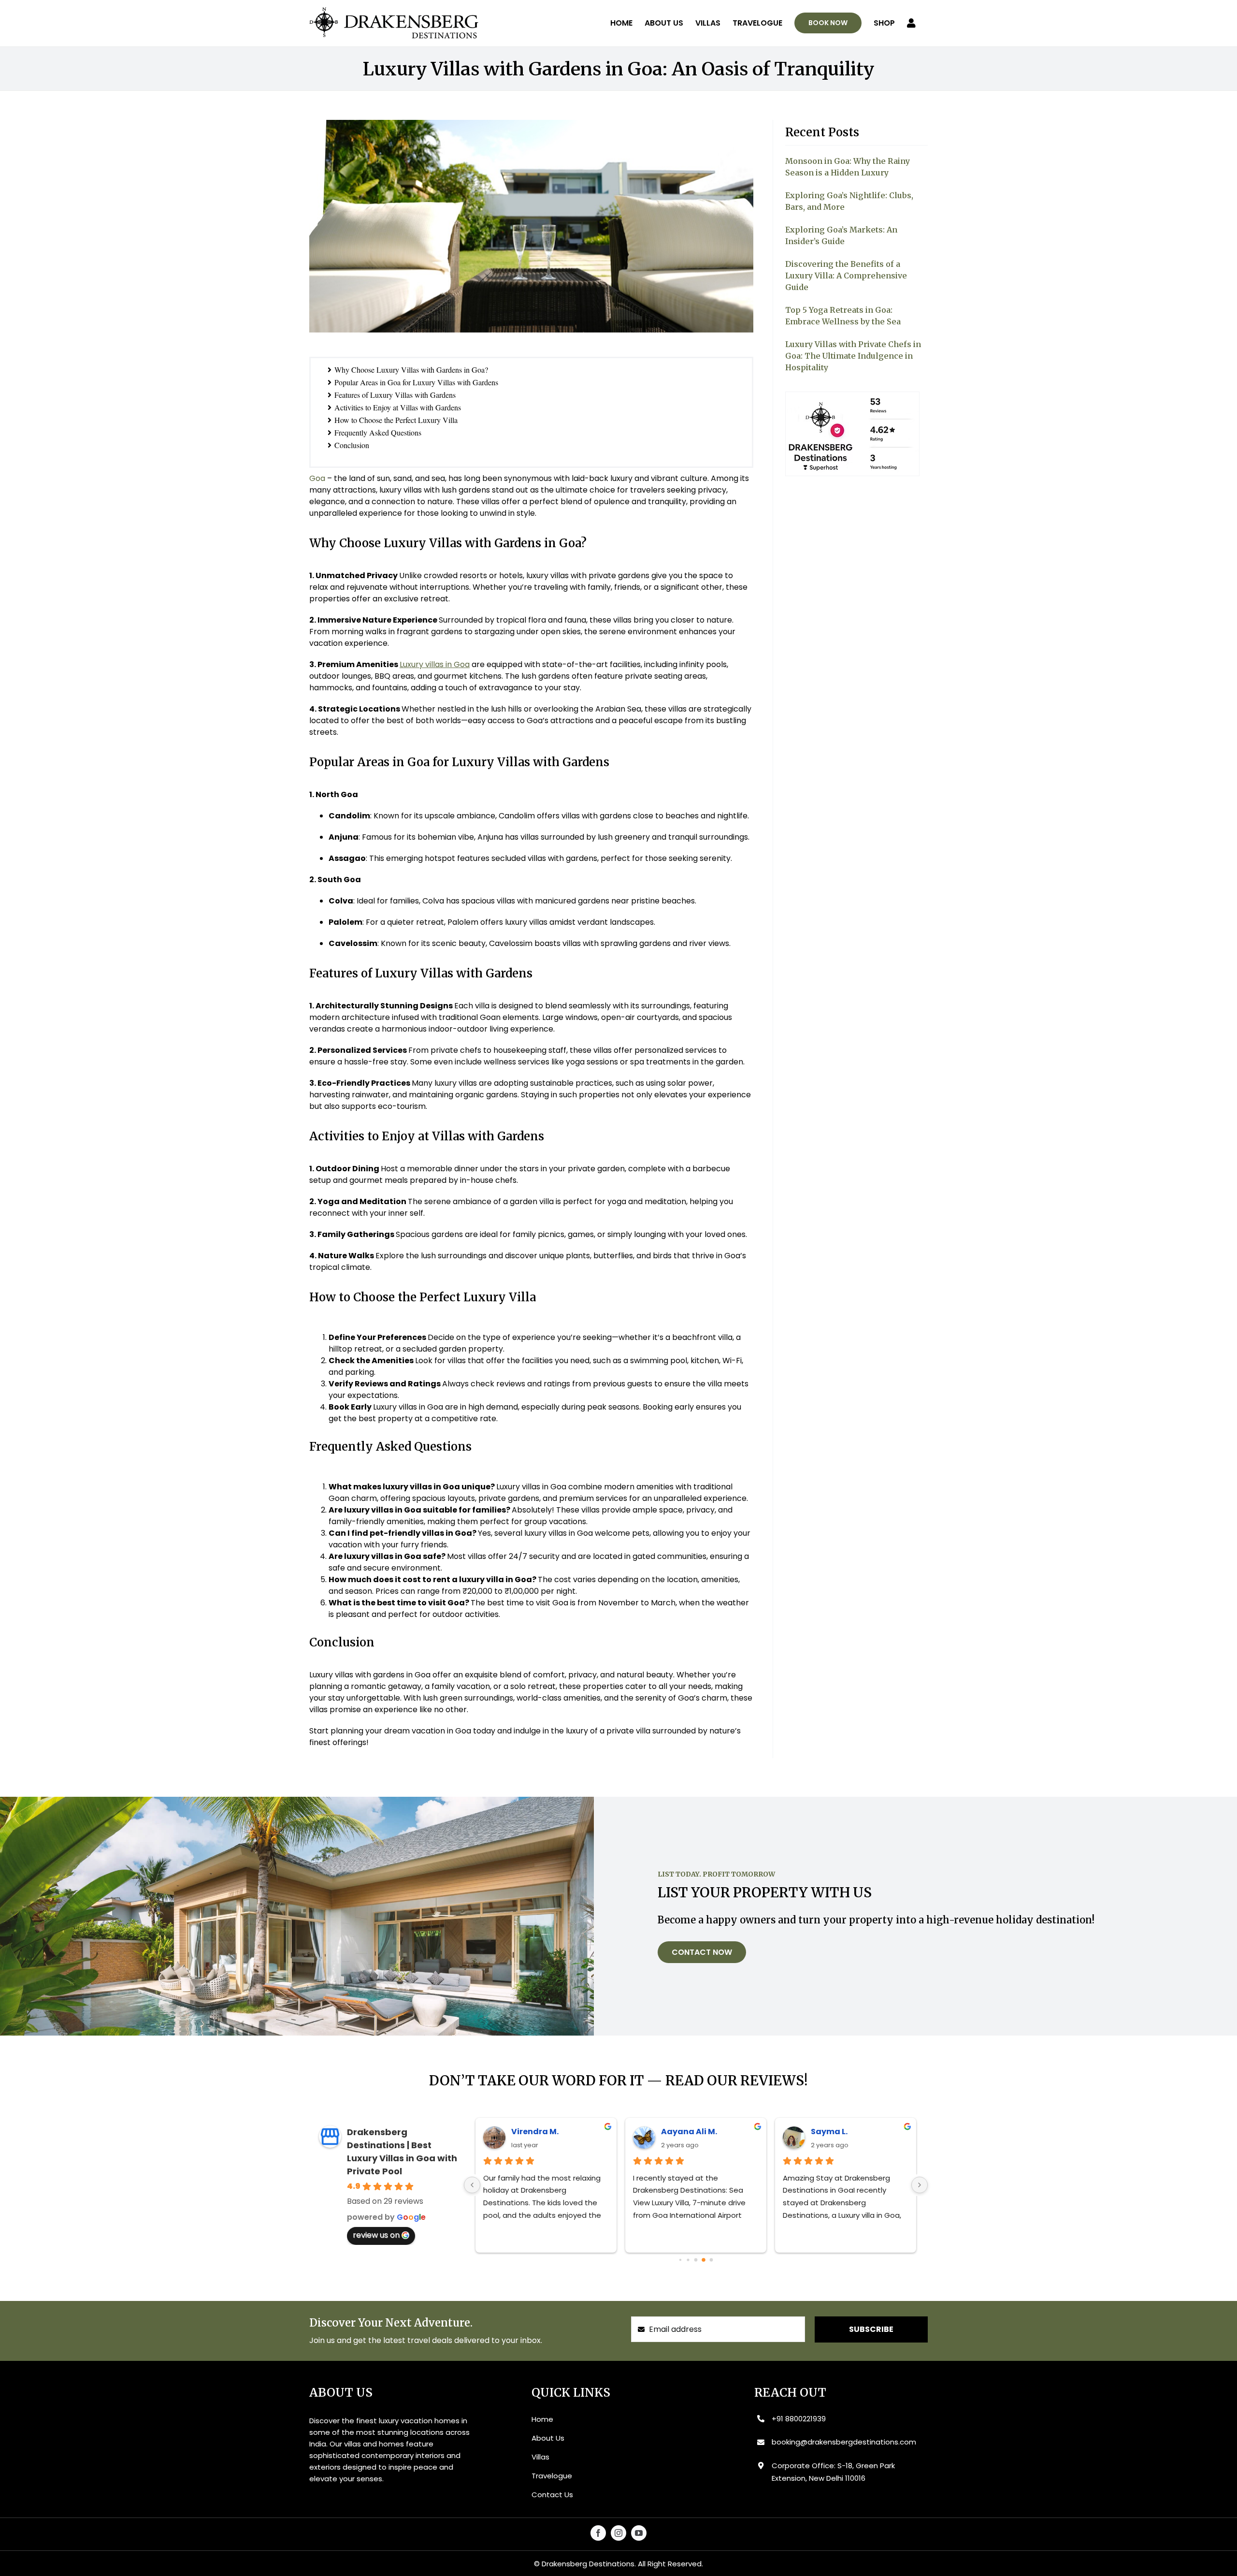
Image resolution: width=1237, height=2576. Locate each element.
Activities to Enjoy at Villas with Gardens (398, 407)
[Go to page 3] (704, 2260)
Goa (317, 478)
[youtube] (639, 2533)
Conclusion (352, 445)
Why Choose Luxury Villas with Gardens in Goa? (411, 370)
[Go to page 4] (711, 2260)
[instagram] (618, 2533)
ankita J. (829, 2132)
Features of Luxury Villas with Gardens (395, 395)
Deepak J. (531, 2132)
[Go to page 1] (688, 2260)
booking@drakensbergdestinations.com (844, 2442)
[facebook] (598, 2533)
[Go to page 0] (680, 2260)
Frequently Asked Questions (378, 432)
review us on (376, 2235)
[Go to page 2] (696, 2260)
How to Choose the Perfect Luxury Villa (396, 420)
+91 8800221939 (799, 2419)
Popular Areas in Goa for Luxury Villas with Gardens (416, 382)
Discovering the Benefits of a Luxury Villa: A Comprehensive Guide (846, 276)
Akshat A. (681, 2132)
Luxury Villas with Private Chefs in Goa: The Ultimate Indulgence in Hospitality (853, 356)
